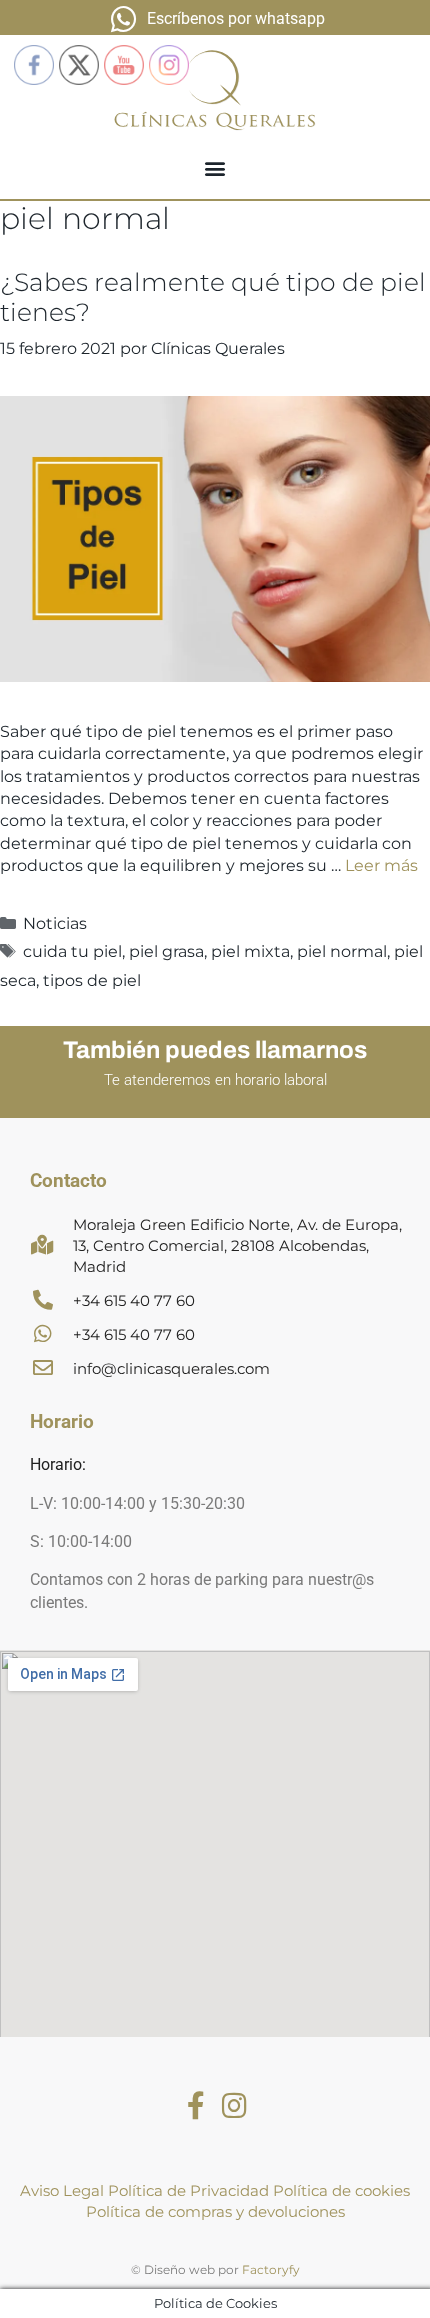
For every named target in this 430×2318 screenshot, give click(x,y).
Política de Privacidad (188, 2190)
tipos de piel (92, 980)
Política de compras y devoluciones (215, 2211)
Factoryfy (271, 2269)
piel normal (342, 951)
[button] (215, 168)
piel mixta (250, 951)
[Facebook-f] (196, 2106)
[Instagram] (234, 2106)
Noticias (55, 923)
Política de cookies (341, 2190)
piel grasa (166, 951)
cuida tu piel (72, 951)
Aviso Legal (62, 2190)
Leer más (381, 865)
